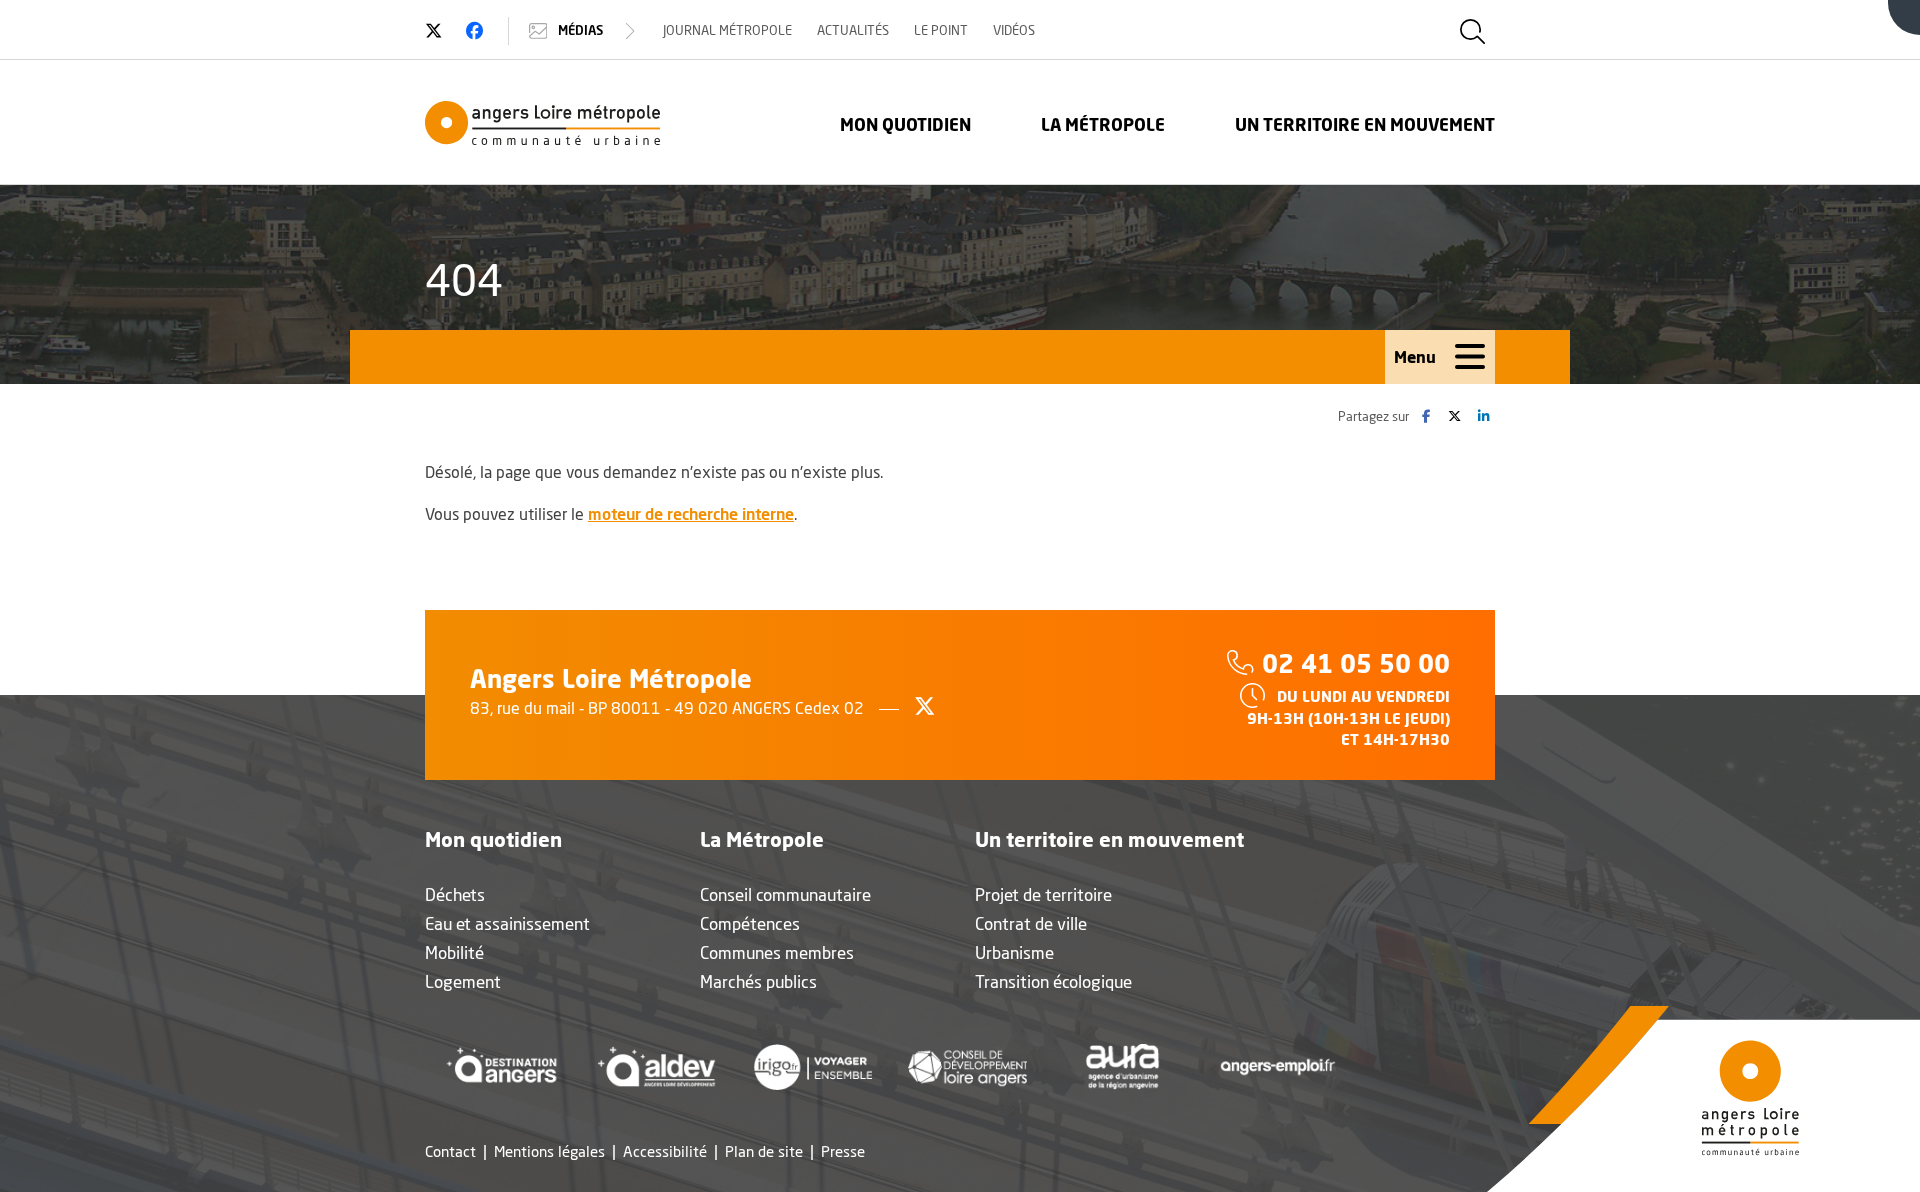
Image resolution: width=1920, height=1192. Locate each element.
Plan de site (764, 1151)
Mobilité (454, 952)
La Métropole (1103, 124)
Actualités (853, 30)
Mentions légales (549, 1151)
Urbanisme (1014, 952)
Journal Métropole (727, 30)
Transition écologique (1053, 981)
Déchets (455, 894)
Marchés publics (758, 981)
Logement (463, 981)
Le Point (941, 30)
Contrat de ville (1031, 923)
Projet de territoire (1043, 894)
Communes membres (777, 952)
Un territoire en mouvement (1365, 124)
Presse (843, 1151)
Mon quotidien (905, 124)
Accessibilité (665, 1151)
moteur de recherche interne (691, 513)
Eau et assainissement (507, 923)
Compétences (750, 923)
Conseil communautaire (785, 894)
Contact (450, 1151)
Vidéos (1014, 30)
